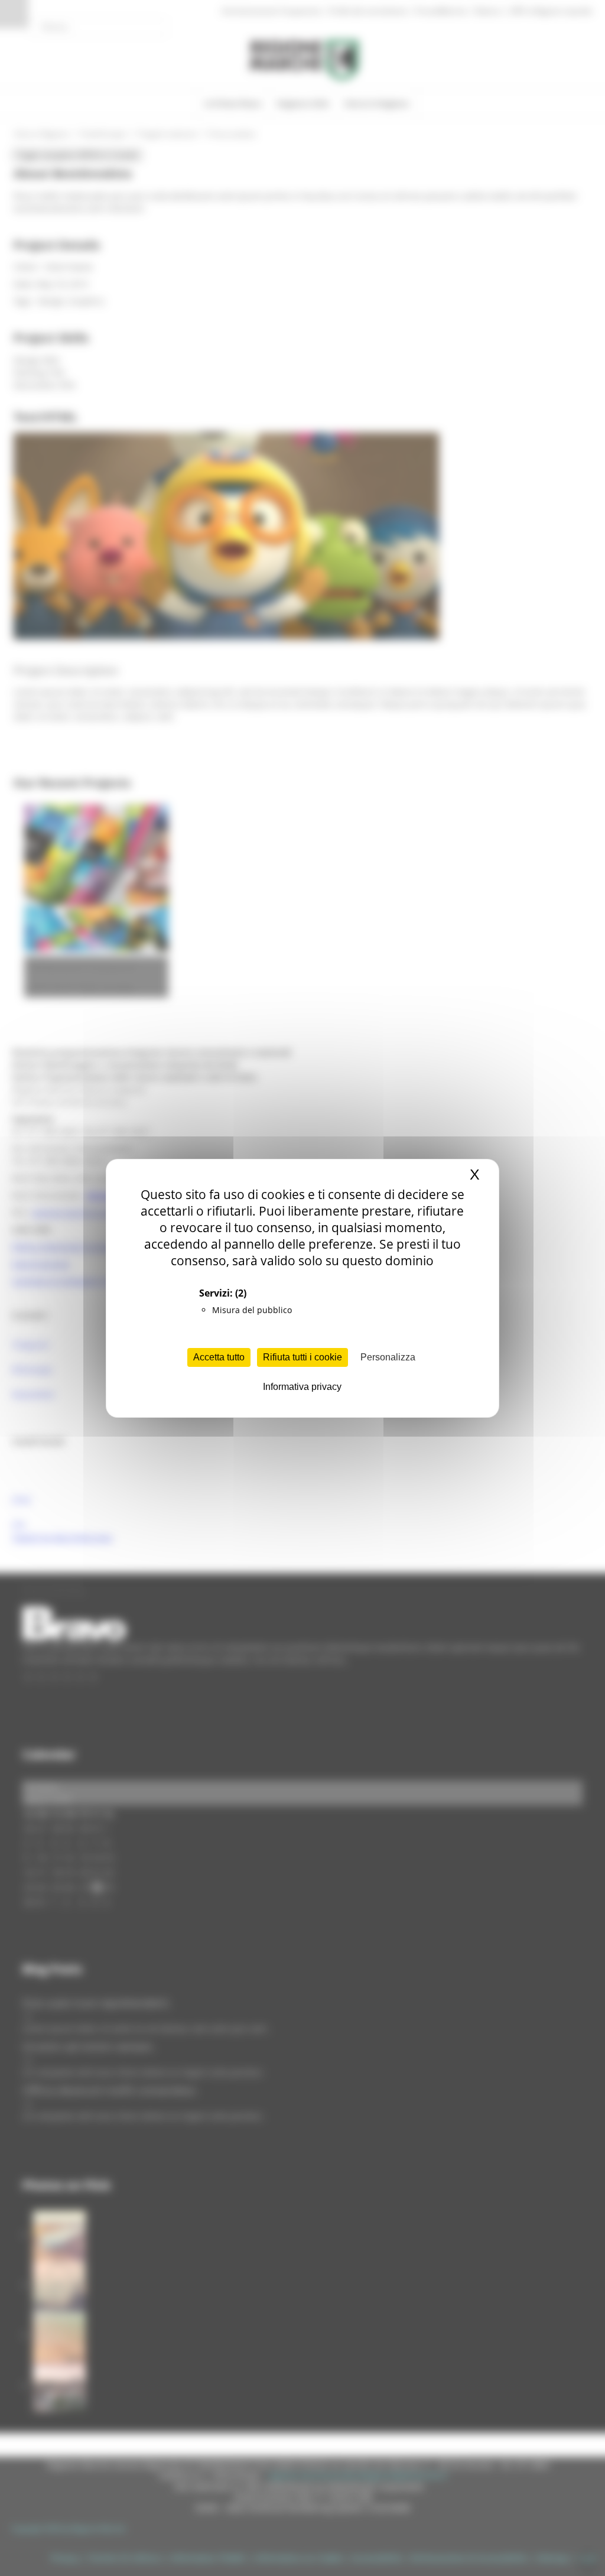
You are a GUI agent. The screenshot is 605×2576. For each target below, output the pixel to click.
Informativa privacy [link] (302, 1387)
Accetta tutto (219, 1357)
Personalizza (388, 1357)
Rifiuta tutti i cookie (302, 1357)
